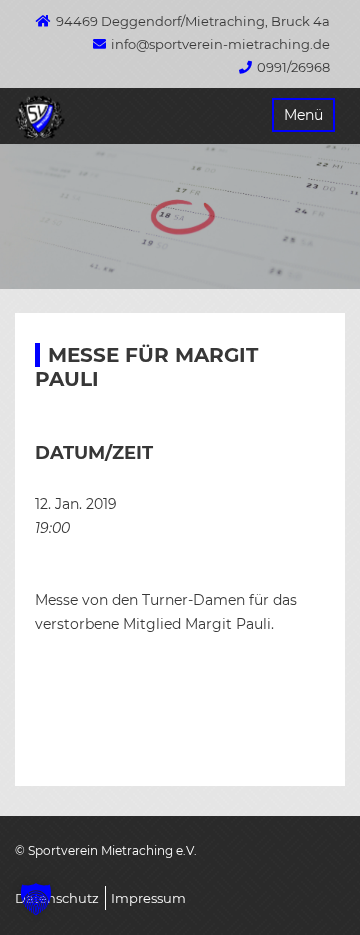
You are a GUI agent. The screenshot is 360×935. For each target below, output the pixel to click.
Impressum (148, 898)
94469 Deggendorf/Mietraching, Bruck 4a (193, 21)
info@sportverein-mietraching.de (220, 44)
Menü (303, 115)
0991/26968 (293, 67)
